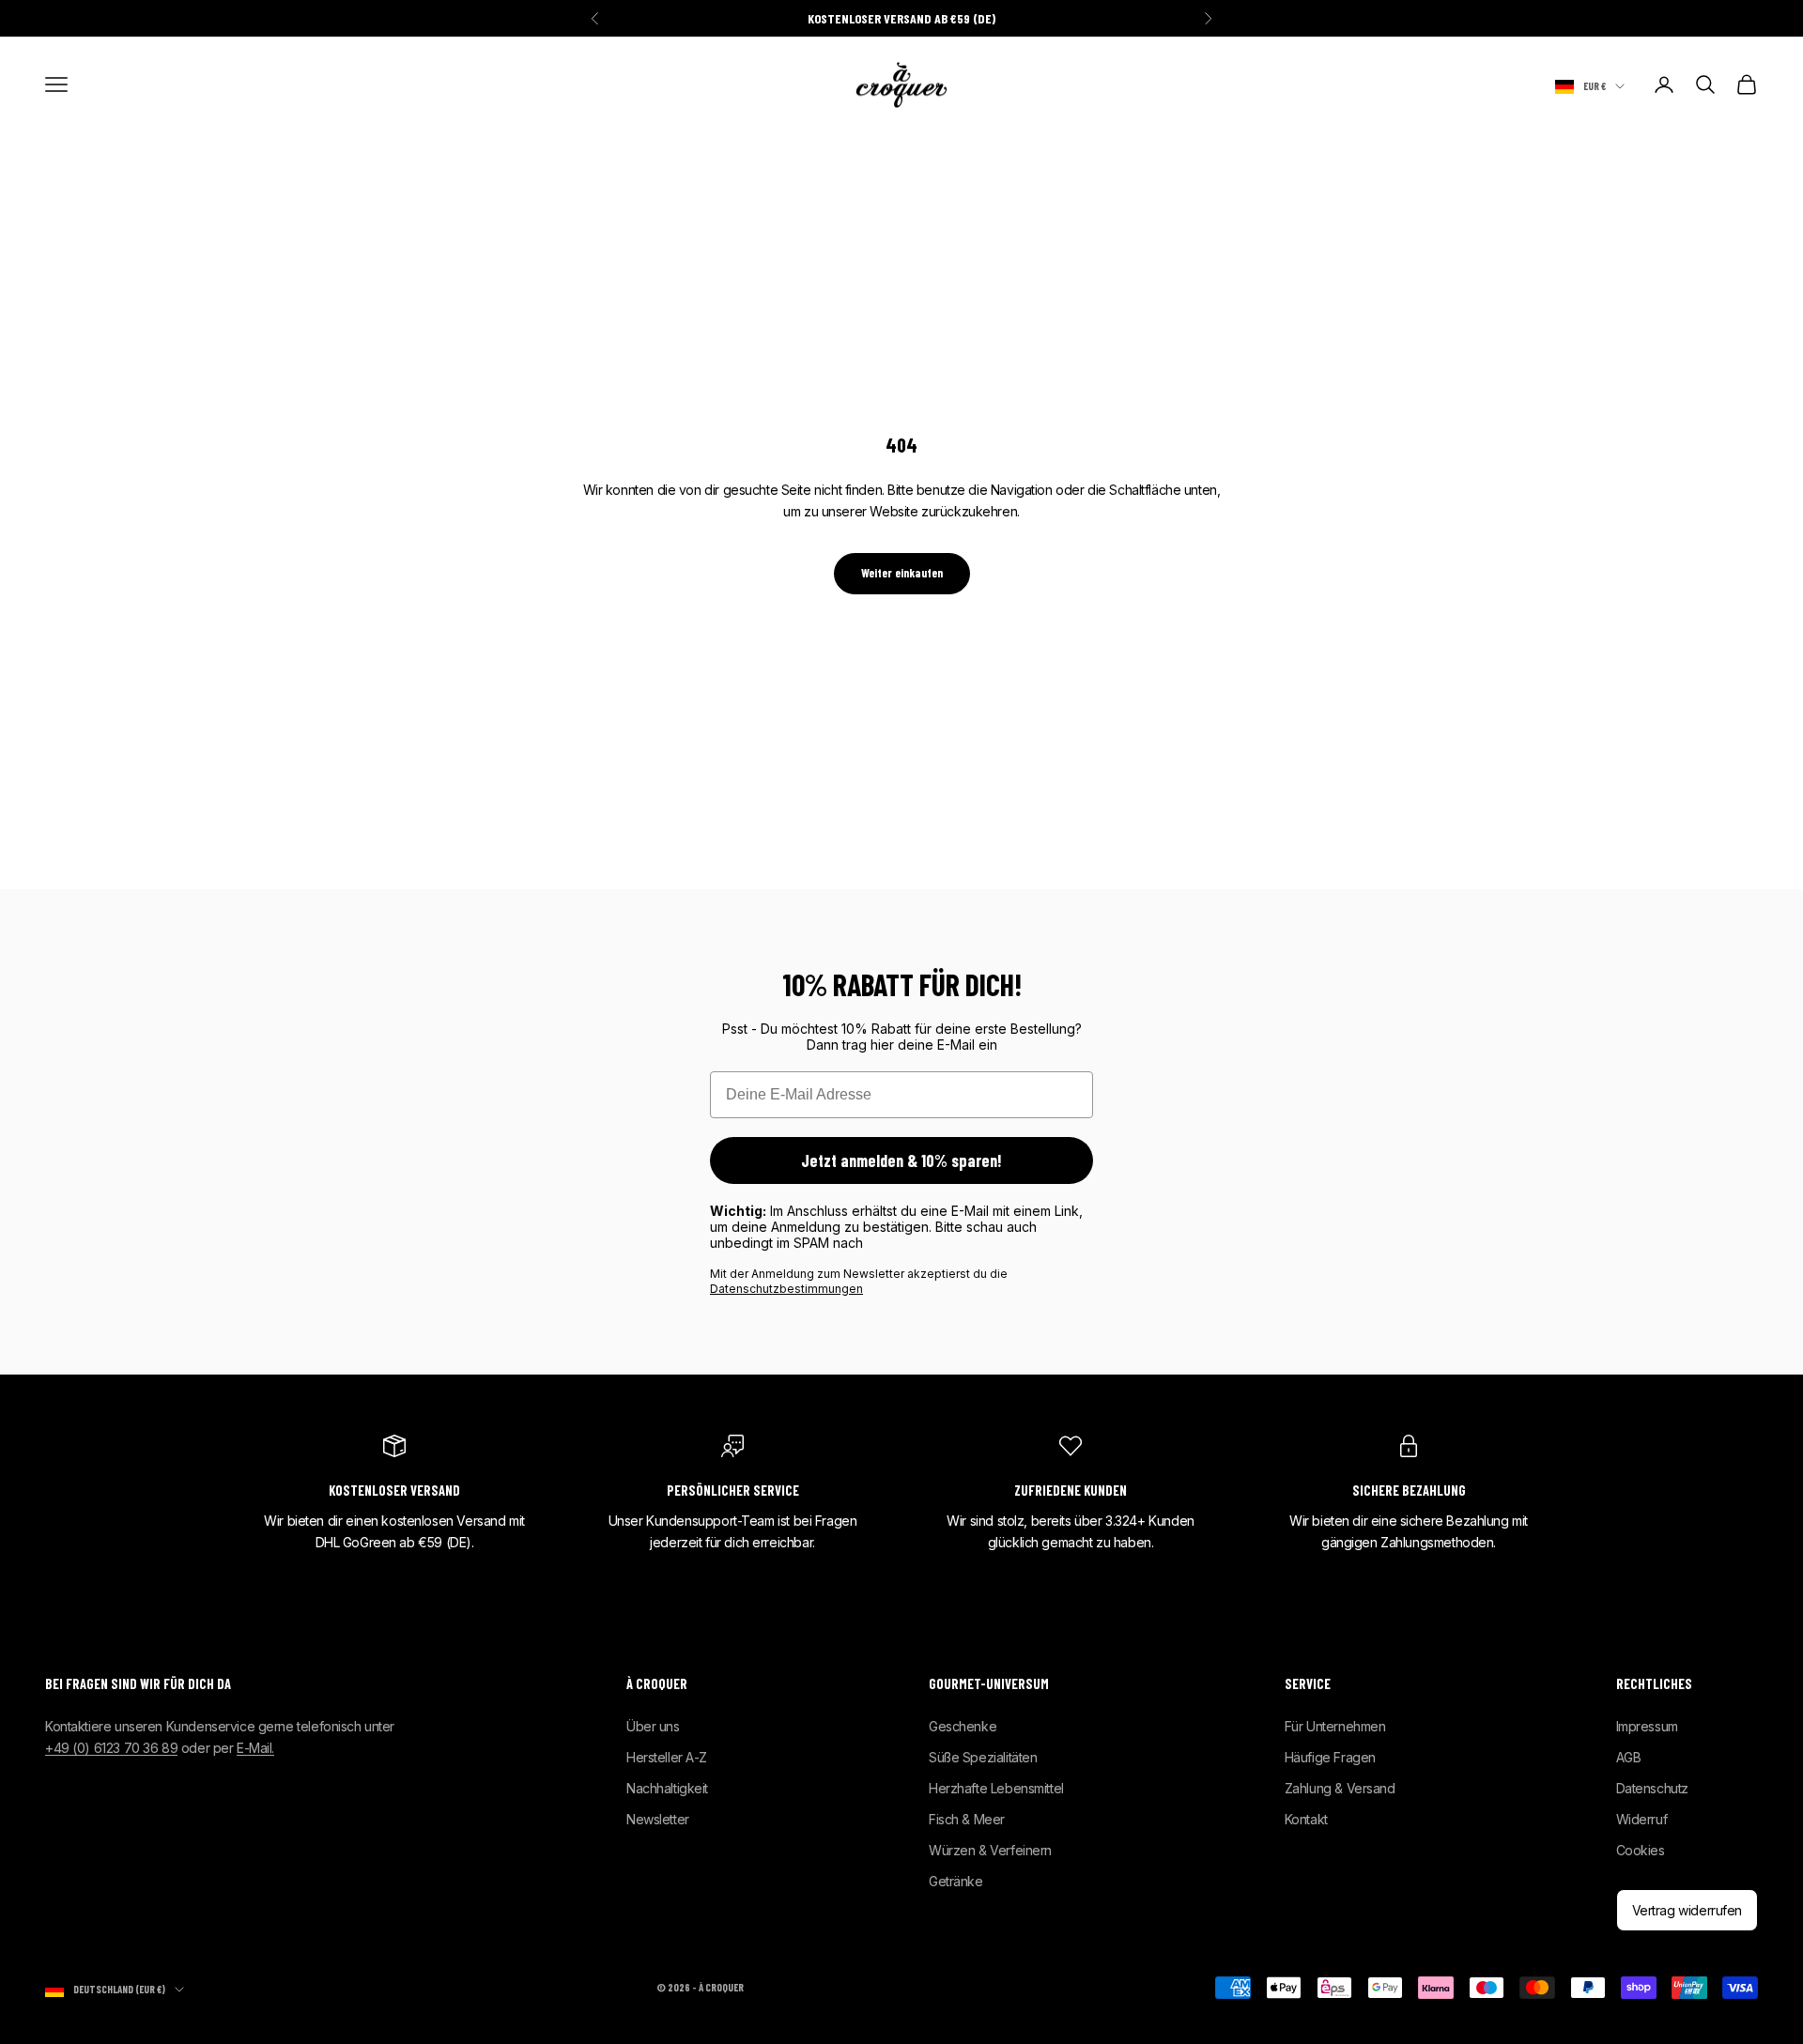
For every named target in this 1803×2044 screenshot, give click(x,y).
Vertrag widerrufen (1687, 1910)
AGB (1629, 1757)
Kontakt (1306, 1819)
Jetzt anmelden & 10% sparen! (901, 1160)
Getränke (956, 1881)
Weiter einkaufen (902, 573)
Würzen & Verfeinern (990, 1850)
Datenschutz (1652, 1788)
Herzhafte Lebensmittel (996, 1788)
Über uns (653, 1726)
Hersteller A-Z (667, 1757)
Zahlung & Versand (1340, 1788)
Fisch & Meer (967, 1819)
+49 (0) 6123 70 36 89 (111, 1748)
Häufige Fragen (1330, 1757)
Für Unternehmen (1335, 1726)
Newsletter (658, 1819)
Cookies (1641, 1850)
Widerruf (1642, 1819)
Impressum (1647, 1726)
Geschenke (963, 1726)
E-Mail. (255, 1748)
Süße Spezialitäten (983, 1757)
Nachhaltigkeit (667, 1788)
